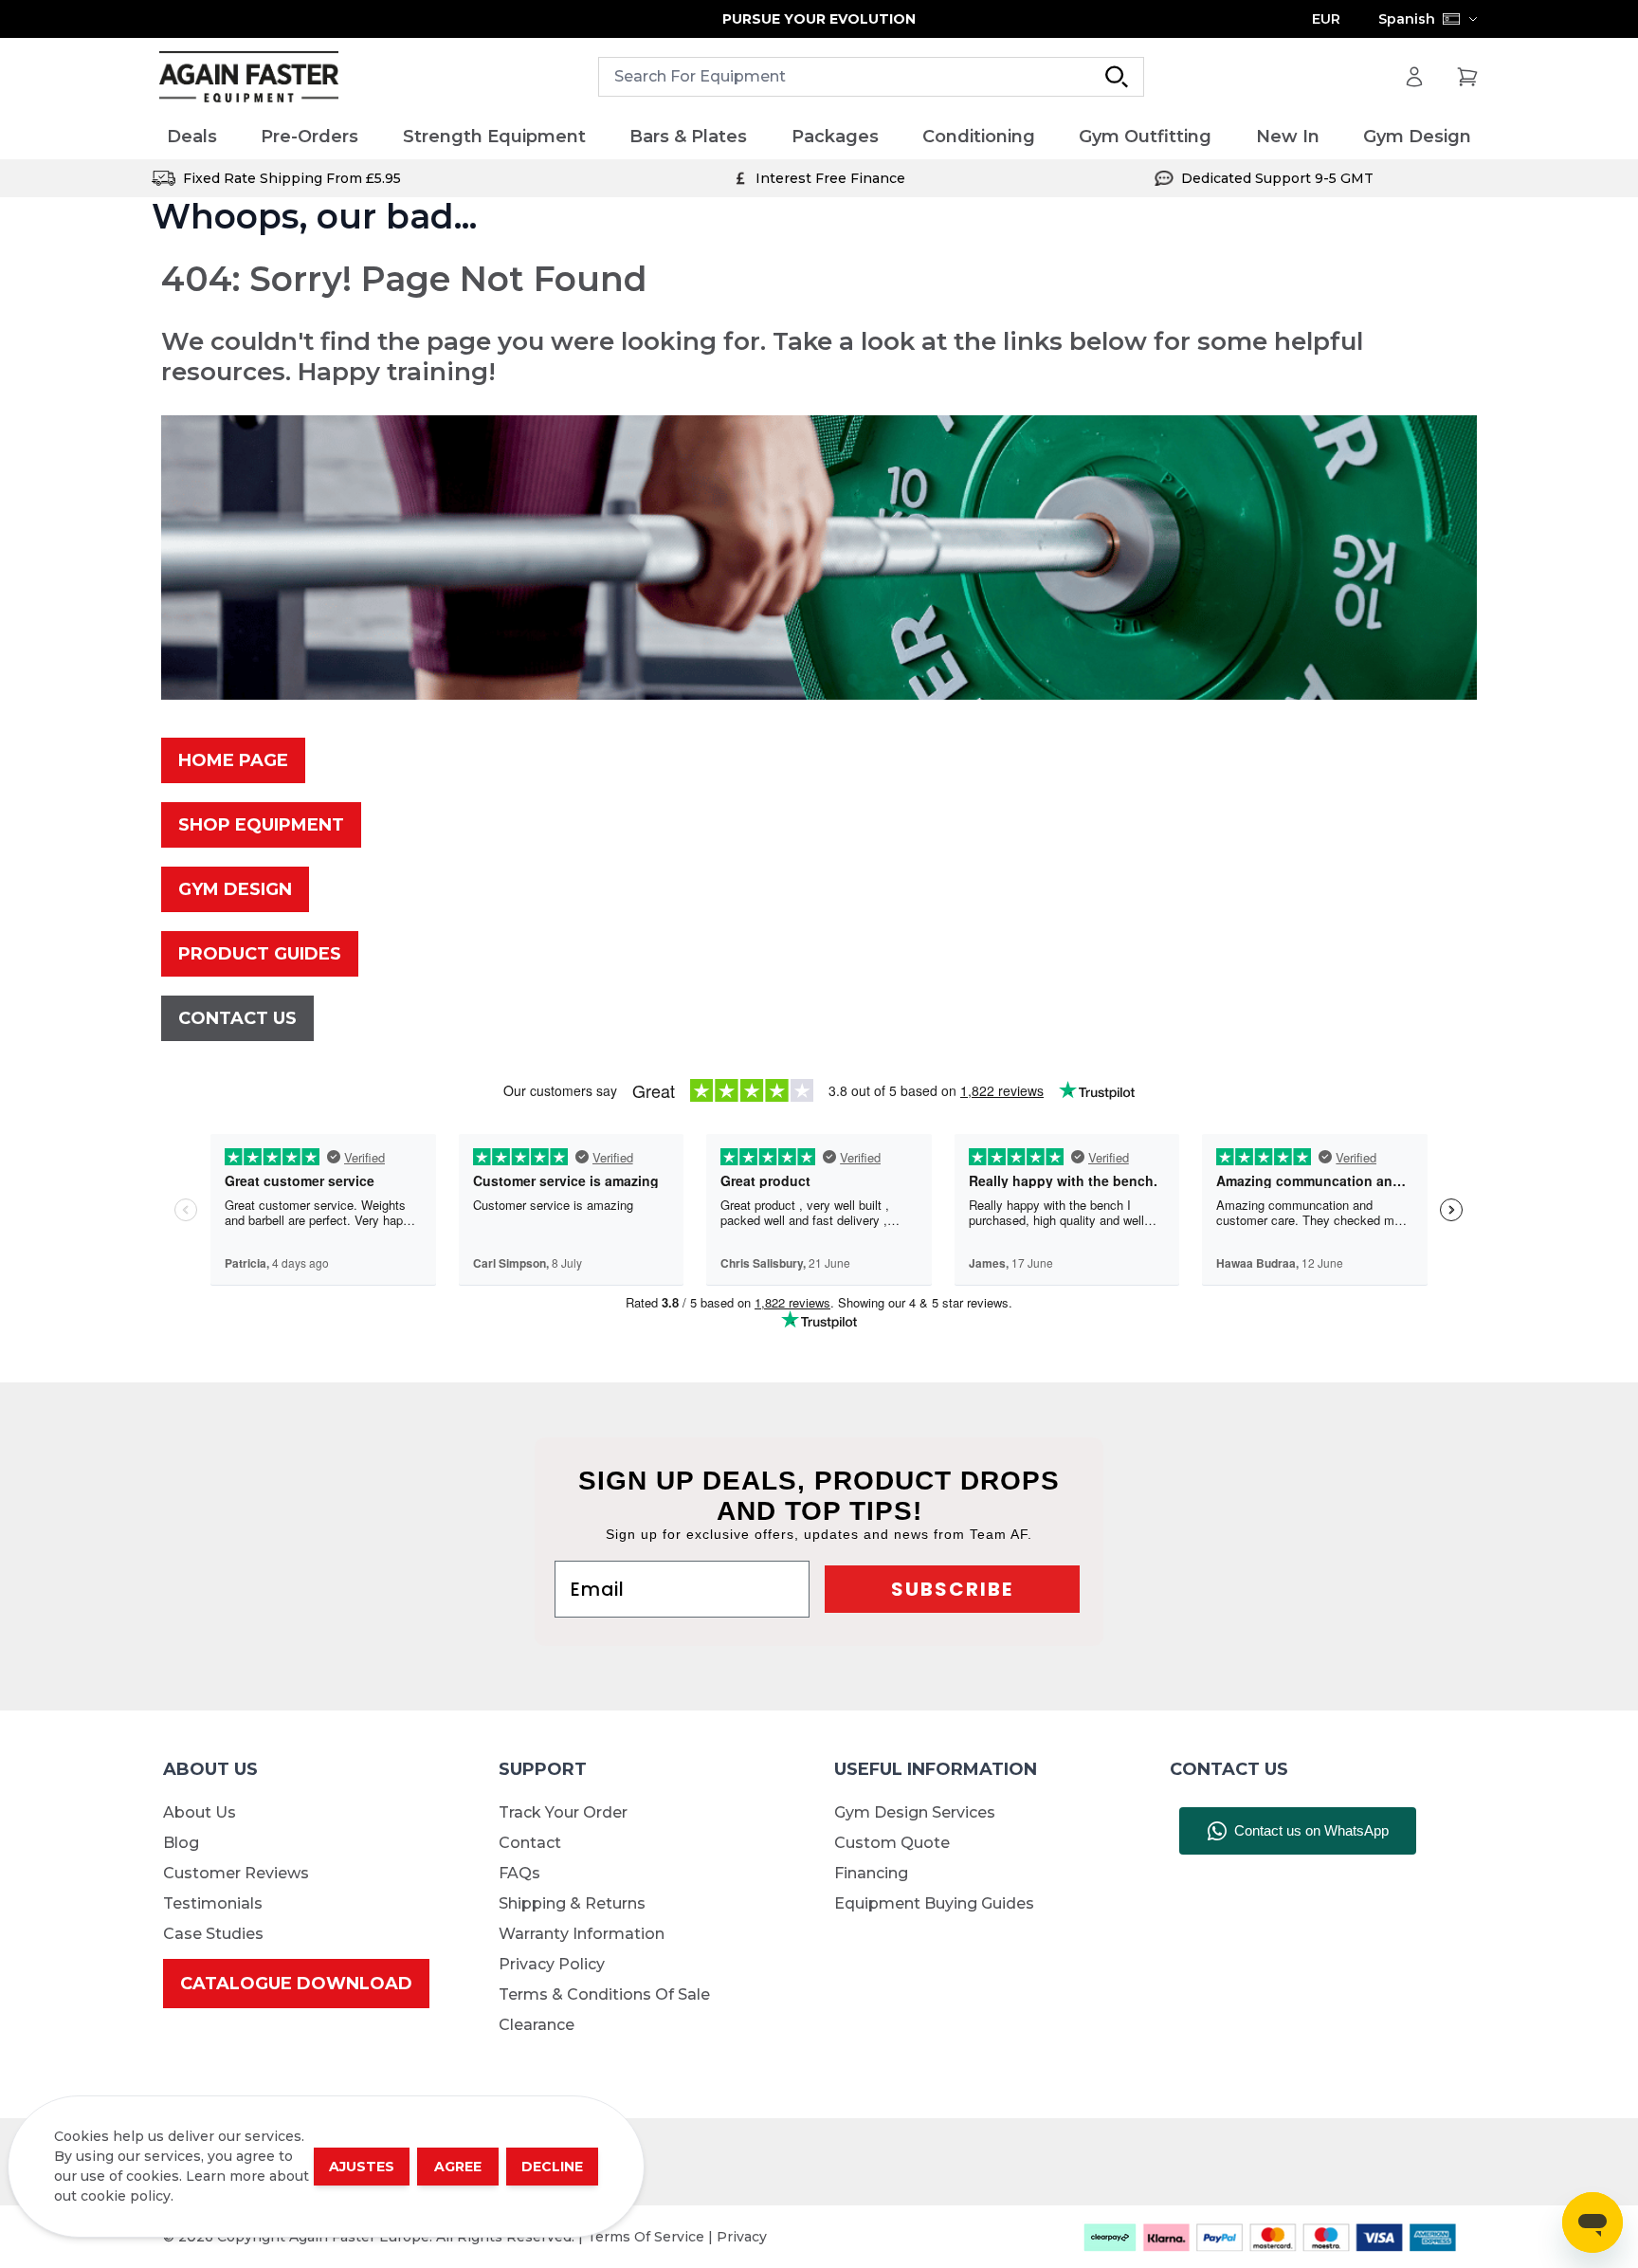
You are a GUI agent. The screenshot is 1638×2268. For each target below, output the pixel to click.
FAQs (519, 1873)
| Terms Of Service (643, 2237)
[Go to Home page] (249, 77)
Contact (530, 1843)
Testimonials (213, 1903)
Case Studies (213, 1934)
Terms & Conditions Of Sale (604, 1994)
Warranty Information (582, 1934)
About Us (200, 1812)
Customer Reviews (236, 1873)
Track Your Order (563, 1812)
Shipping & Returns (572, 1903)
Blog (181, 1843)
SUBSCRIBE (952, 1589)
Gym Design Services (915, 1812)
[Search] (1117, 77)
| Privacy (737, 2237)
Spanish (1407, 19)
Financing (871, 1873)
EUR (1326, 19)
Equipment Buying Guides (934, 1903)
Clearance (537, 2025)
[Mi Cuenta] (1414, 77)
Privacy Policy (552, 1964)
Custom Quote (892, 1843)
